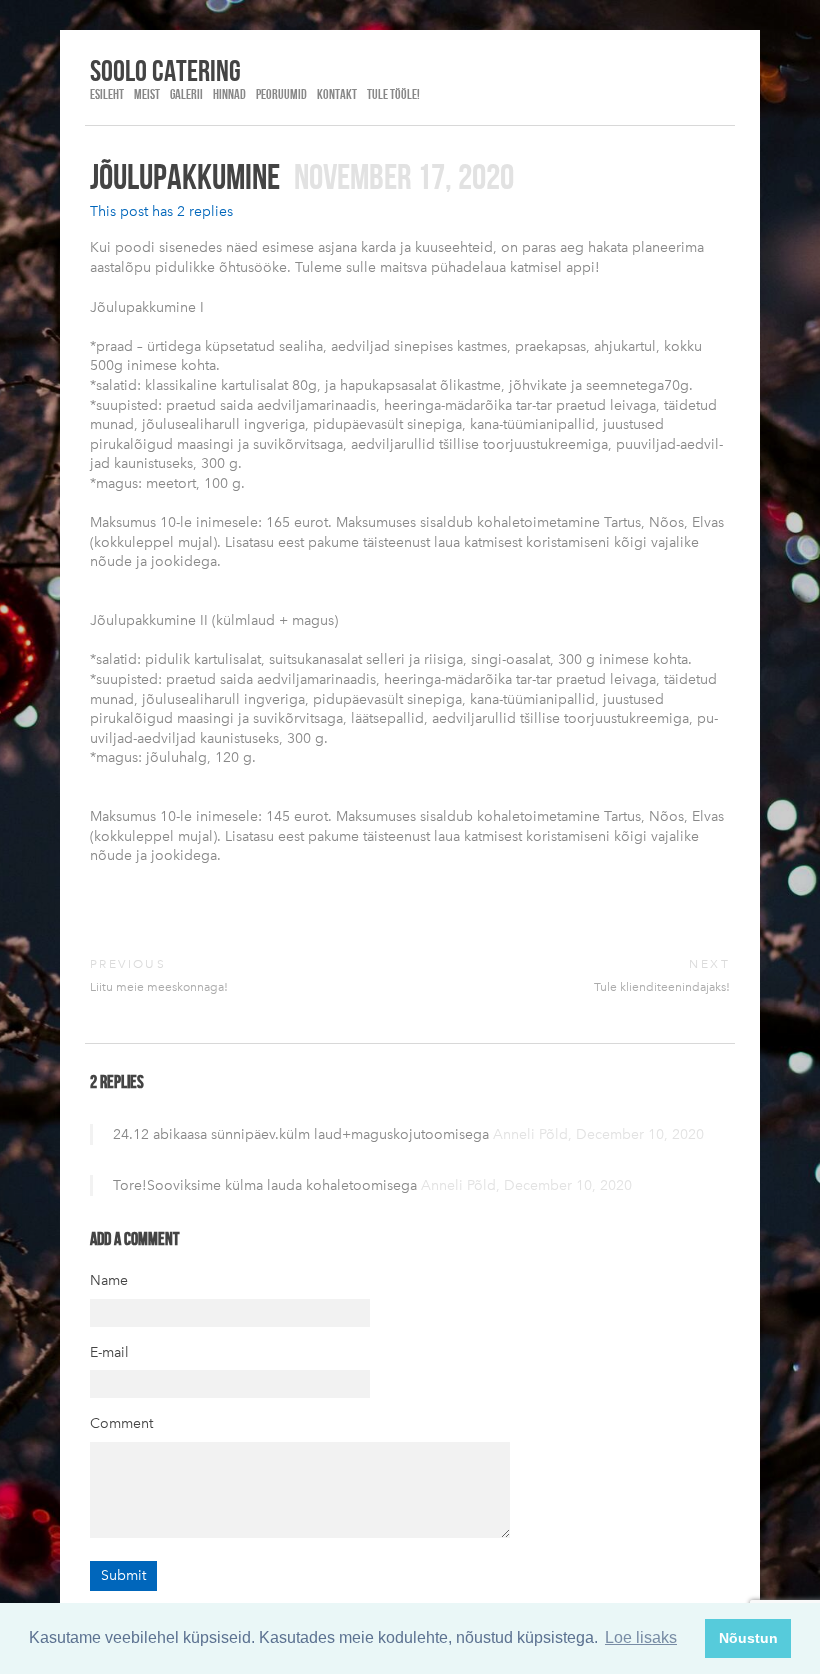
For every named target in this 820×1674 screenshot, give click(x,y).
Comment (121, 1423)
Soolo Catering (165, 70)
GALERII (186, 94)
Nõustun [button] (748, 1638)
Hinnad (229, 94)
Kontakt (337, 94)
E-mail (109, 1352)
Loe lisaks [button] (641, 1637)
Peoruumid (281, 94)
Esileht (107, 94)
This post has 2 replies (161, 211)
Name (109, 1280)
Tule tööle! (393, 94)
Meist (147, 94)
